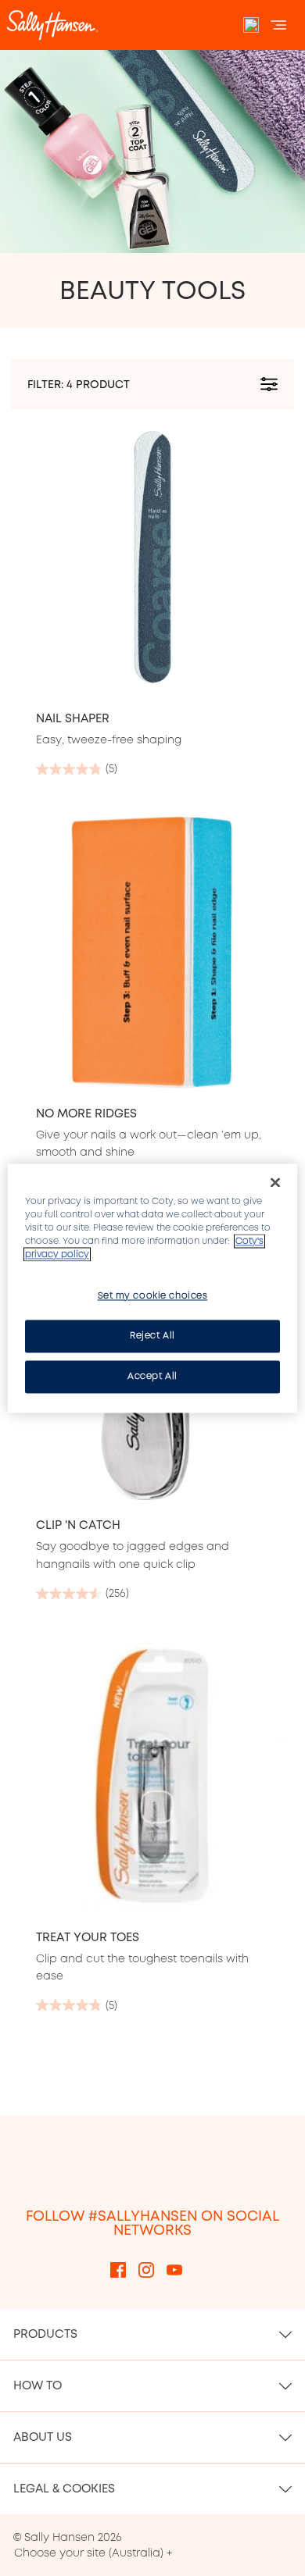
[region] (153, 1288)
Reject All (152, 1335)
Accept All (152, 1376)
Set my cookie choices (153, 1295)
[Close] (275, 1182)
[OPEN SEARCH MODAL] (251, 25)
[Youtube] (174, 2269)
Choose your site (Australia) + (93, 2553)
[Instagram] (146, 2269)
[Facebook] (118, 2269)
